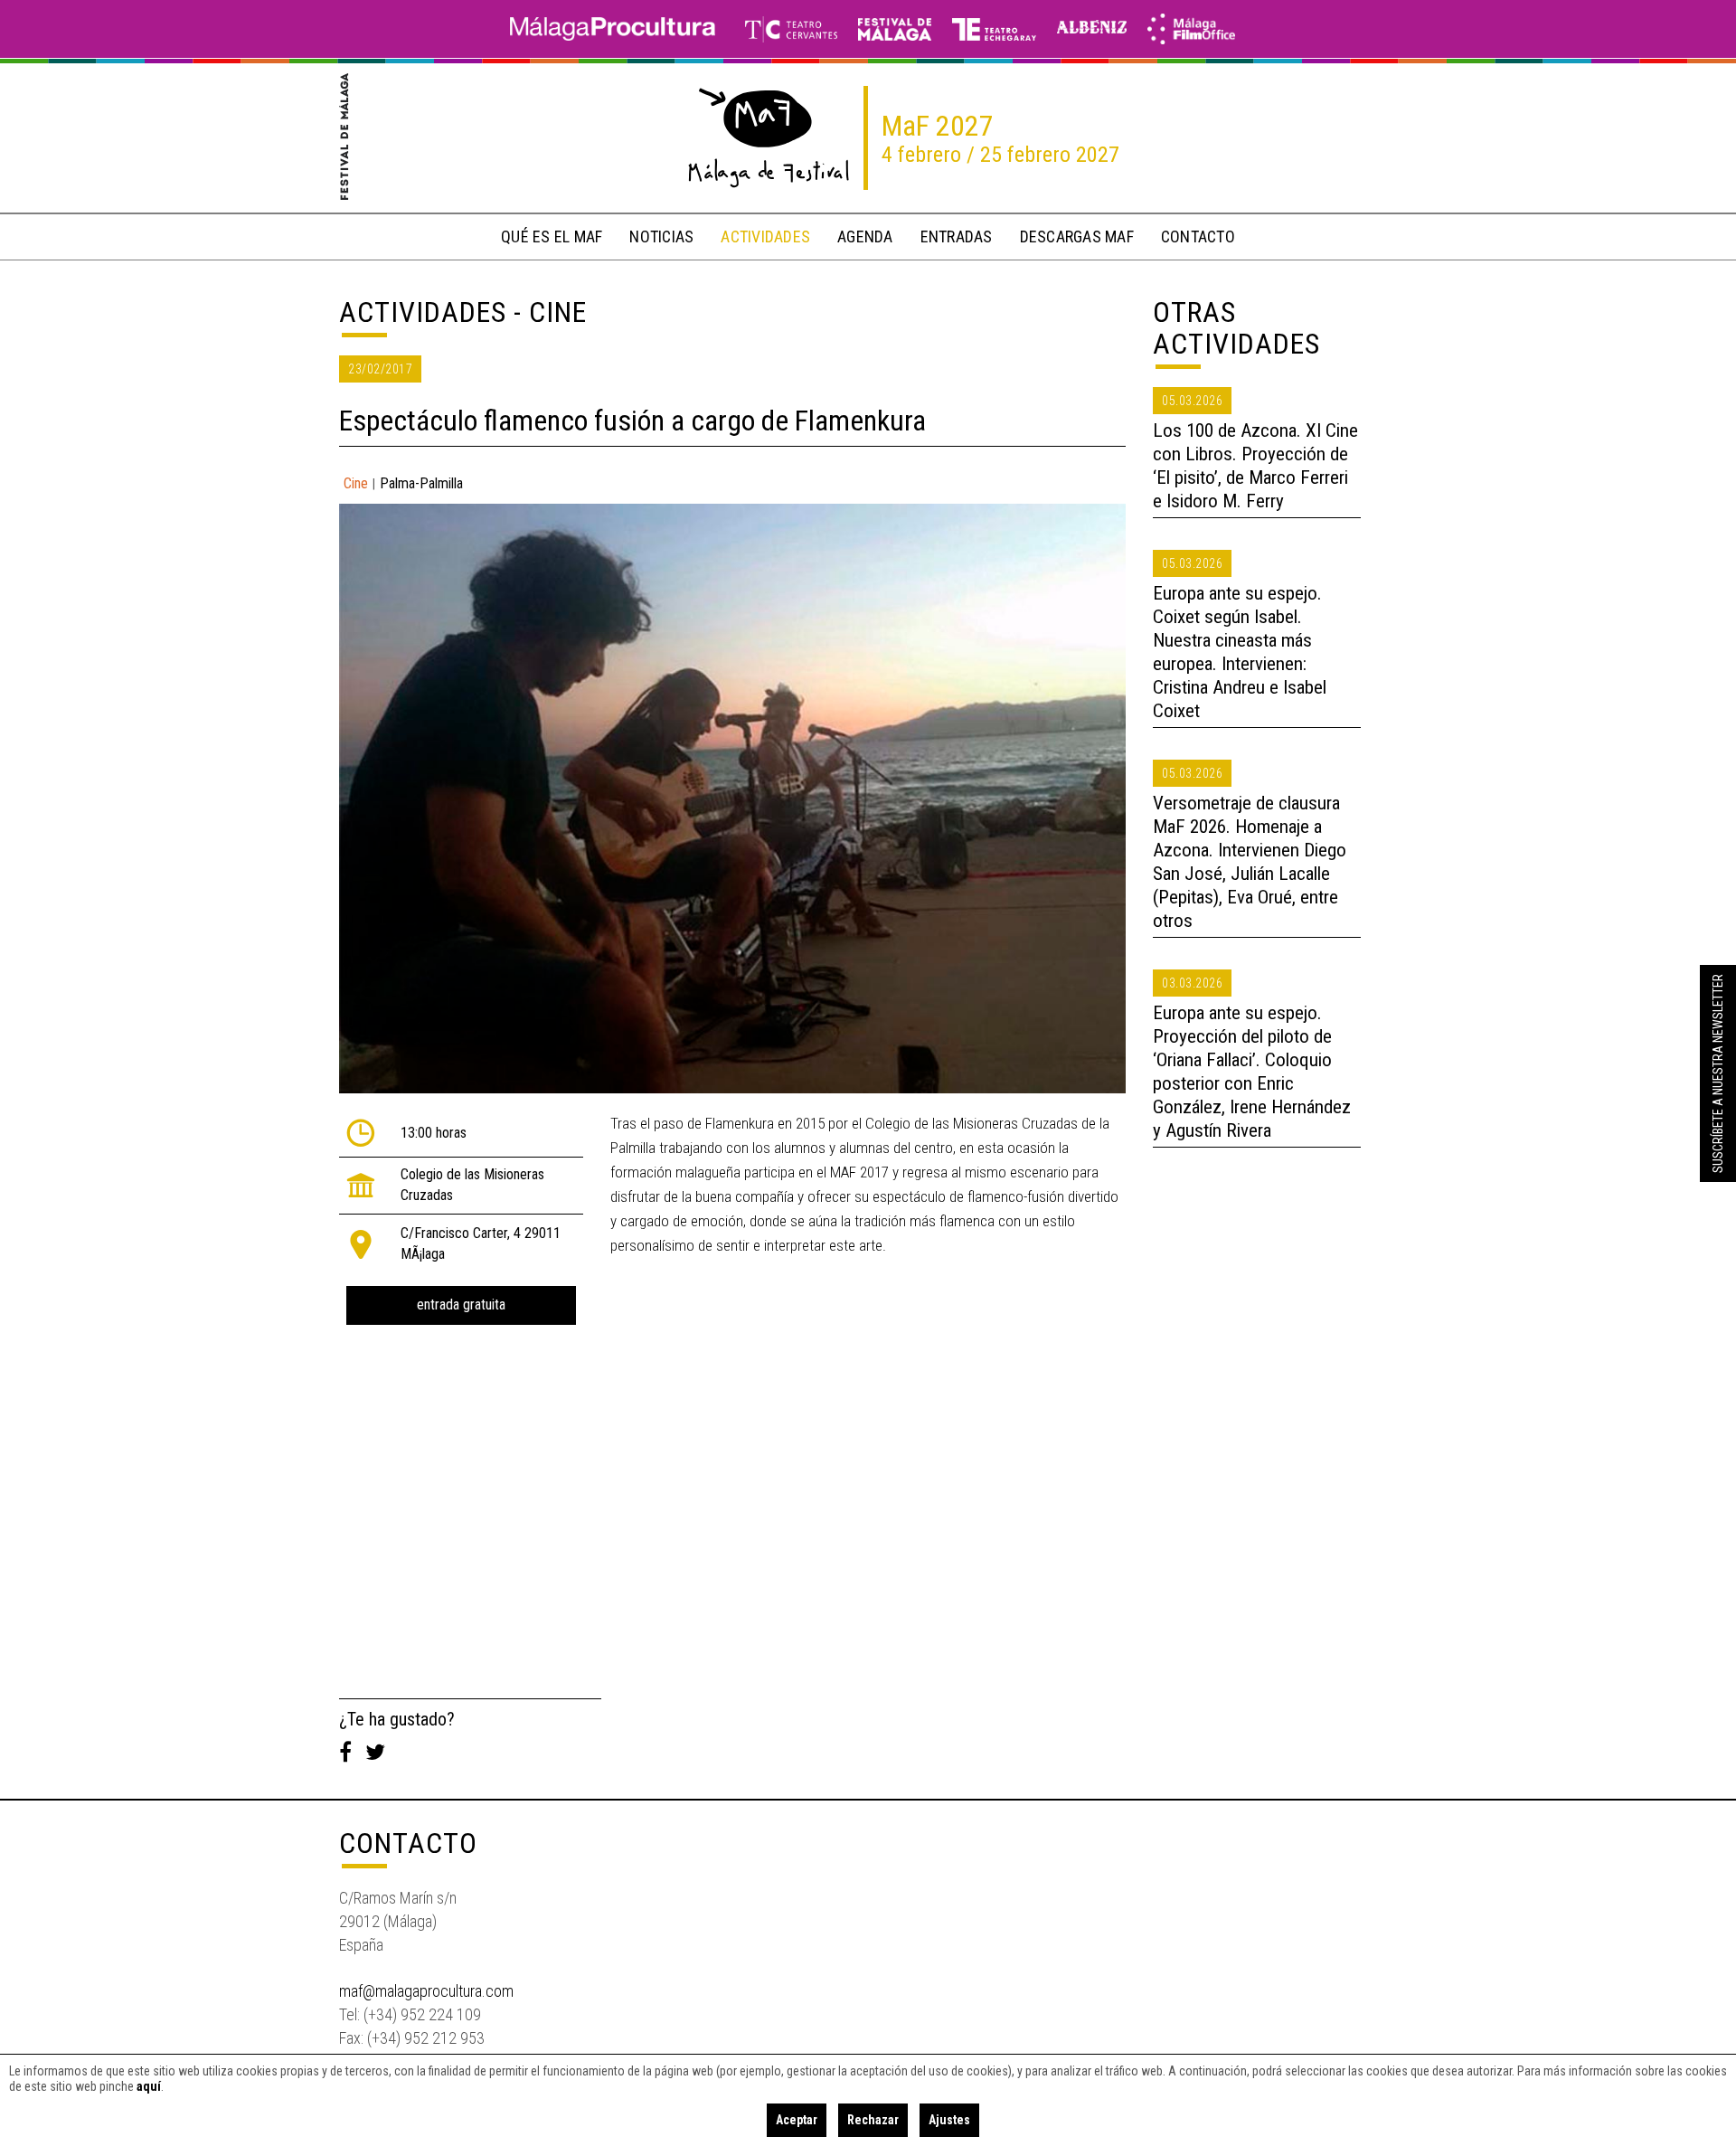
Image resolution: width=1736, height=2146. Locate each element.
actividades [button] (765, 236)
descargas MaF (1077, 236)
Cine (356, 483)
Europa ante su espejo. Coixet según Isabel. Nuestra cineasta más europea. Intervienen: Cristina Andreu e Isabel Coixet (1240, 652)
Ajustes (949, 2120)
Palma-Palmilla (421, 483)
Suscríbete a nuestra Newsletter (1718, 1073)
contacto (1198, 236)
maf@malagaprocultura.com (426, 1991)
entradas (957, 236)
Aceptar (797, 2120)
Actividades (423, 312)
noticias (661, 236)
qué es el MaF (552, 236)
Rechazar (873, 2120)
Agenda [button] (865, 236)
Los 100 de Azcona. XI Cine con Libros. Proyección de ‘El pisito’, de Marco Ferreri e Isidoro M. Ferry (1255, 466)
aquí (149, 2086)
